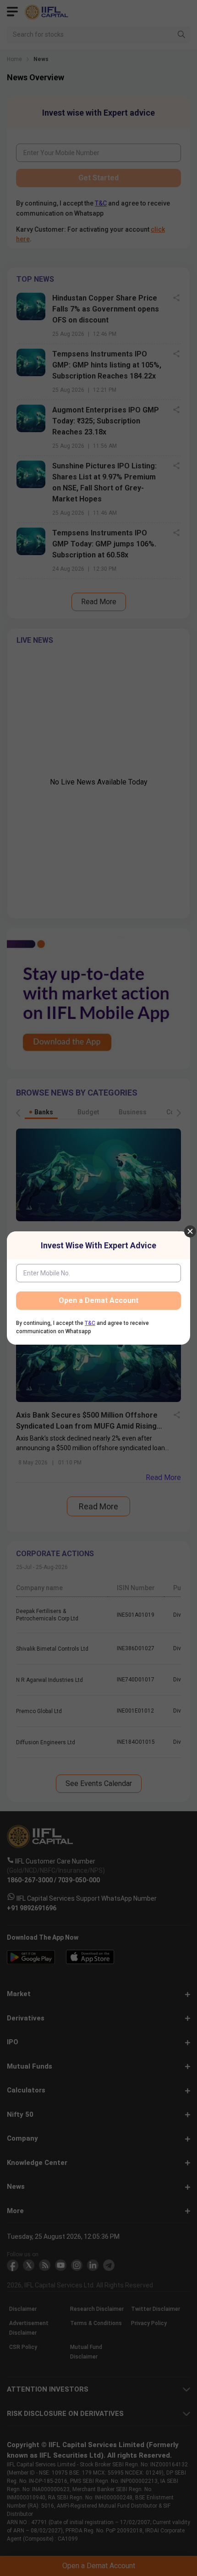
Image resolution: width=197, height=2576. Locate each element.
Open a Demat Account (98, 1300)
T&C (90, 1323)
